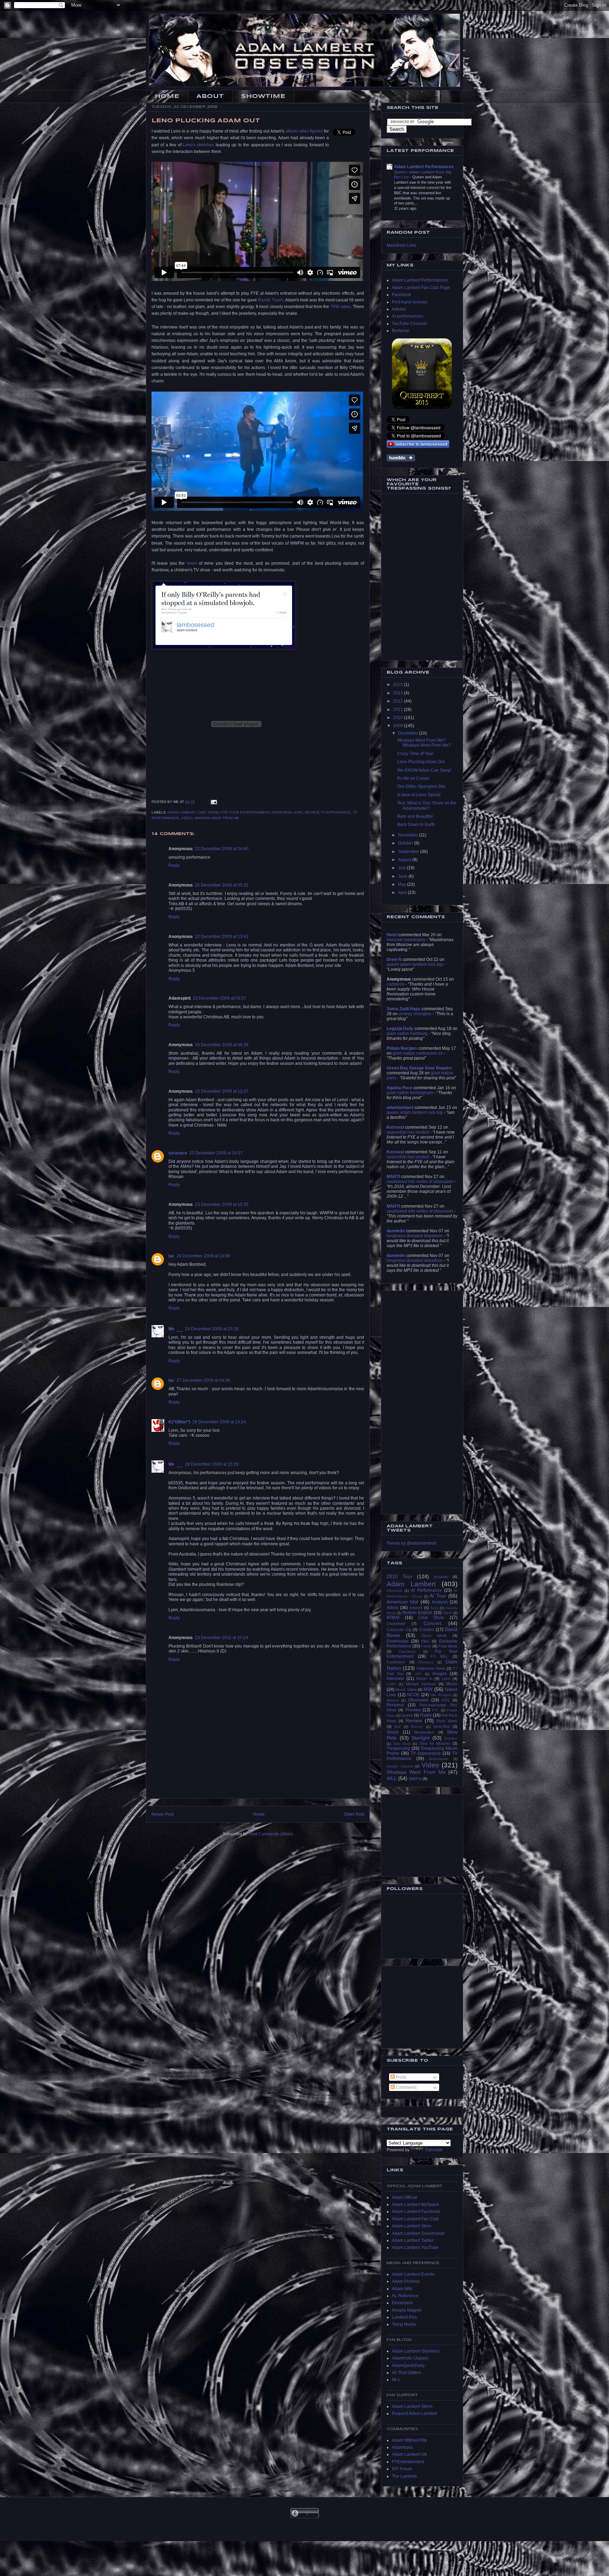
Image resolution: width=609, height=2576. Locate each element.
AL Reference (405, 2296)
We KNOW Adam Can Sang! (424, 770)
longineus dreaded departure (415, 1236)
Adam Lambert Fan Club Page (421, 288)
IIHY (418, 1674)
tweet (192, 563)
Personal (395, 1705)
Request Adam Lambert (414, 2414)
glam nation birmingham (410, 1093)
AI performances (408, 316)
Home (167, 96)
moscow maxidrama (406, 940)
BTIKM (393, 1618)
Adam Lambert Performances (424, 167)
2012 (398, 701)
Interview (281, 812)
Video (187, 818)
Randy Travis (271, 300)
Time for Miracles (435, 1743)
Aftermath (395, 1591)
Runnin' (417, 1727)
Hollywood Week (431, 1668)
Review (312, 812)
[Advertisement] (258, 1783)
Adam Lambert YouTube (415, 2247)
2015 (398, 685)
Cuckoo (427, 1630)
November (408, 835)
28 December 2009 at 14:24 (219, 1422)
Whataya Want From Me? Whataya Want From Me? (424, 743)
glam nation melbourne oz (418, 1053)
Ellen (425, 1641)
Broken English (418, 1613)
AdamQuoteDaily (408, 2366)
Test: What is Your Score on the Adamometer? (427, 805)
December (408, 733)
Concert (432, 1623)
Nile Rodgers (441, 1695)
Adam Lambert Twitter (413, 2240)
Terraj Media (404, 2324)
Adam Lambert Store (412, 2226)
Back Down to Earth (416, 824)
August (405, 860)
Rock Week (447, 1721)
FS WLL (439, 1656)
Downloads (398, 1641)
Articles (399, 309)
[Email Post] (214, 802)
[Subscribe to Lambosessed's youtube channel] (418, 444)
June (403, 876)
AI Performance (426, 1590)
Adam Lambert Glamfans (416, 2351)
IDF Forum (402, 2469)
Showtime (263, 96)
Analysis (440, 1602)
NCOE (413, 1695)
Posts (401, 2077)
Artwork (416, 1608)
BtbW (447, 1613)
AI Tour (438, 1596)
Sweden (451, 1738)
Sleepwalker (424, 1732)
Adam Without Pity (409, 2440)
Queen (407, 1715)
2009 (398, 726)
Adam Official (405, 2197)
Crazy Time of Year (415, 754)
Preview (413, 1710)
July (402, 868)
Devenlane (402, 2303)
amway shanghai (415, 1014)
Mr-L (396, 2380)
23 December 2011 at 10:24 (222, 1638)
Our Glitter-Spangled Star (421, 786)
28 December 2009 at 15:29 (212, 1464)
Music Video (406, 1689)
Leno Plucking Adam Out (421, 762)
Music (452, 1684)
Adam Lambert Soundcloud (418, 2233)
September (409, 852)
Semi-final (441, 1726)
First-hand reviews (410, 302)
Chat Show (208, 812)
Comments (406, 2087)
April (403, 893)
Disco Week (434, 1636)
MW (428, 1689)
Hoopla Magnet (407, 2310)
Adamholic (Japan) (410, 2358)
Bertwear (401, 331)
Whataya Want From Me (217, 818)
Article (393, 1608)
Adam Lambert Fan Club (415, 2219)
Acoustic (441, 1577)
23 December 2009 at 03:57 (220, 998)
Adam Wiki (402, 2289)
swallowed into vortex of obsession (420, 1182)
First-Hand (407, 1652)
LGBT (391, 1684)
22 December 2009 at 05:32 (222, 885)
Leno (298, 812)
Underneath (439, 1759)
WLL (392, 1778)
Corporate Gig (399, 1630)
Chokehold (396, 1624)
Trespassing (398, 1748)
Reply (174, 865)
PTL (435, 1710)
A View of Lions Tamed (419, 795)
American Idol (402, 1602)
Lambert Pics (404, 2317)
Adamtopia (402, 2447)
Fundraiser (396, 1662)
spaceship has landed (408, 1132)
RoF (398, 1727)
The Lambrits (404, 2476)
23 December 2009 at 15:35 (222, 1204)
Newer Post (163, 1814)
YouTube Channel (409, 324)
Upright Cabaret (400, 1766)
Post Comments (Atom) (271, 1834)
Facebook (401, 295)
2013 (398, 693)
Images (439, 1674)
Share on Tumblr (401, 458)
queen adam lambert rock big (415, 964)
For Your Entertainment (245, 812)
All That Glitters (406, 2373)
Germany (426, 1662)
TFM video (341, 307)
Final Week (448, 1646)
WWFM (415, 1779)
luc (171, 1256)
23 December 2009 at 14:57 (216, 1153)
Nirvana (393, 1700)
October (406, 843)
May (402, 884)
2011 (398, 710)
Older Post (354, 1814)
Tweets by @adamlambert (411, 1543)
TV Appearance (336, 812)
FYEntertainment (408, 2462)
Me (171, 1329)
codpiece (395, 984)
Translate (434, 2150)
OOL (446, 1700)
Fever (426, 1646)
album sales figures (304, 131)
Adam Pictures (406, 2281)
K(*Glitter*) (179, 1422)
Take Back (402, 1744)
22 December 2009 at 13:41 (222, 937)
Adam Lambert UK (410, 2454)
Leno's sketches (198, 145)
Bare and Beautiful (415, 816)
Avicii (434, 1608)
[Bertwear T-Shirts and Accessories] (422, 374)
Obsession (418, 1700)
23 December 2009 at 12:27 (222, 1091)
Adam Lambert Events (413, 2274)
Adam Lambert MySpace (416, 2204)
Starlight (420, 1738)
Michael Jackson (421, 1684)
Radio (426, 1715)
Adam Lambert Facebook (416, 2212)
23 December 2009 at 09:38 (222, 1045)
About (210, 96)
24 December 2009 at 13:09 (203, 1256)
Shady (393, 1732)
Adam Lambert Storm (412, 2406)
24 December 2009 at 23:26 (212, 1329)
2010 (398, 718)
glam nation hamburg (407, 1034)
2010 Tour (399, 1576)
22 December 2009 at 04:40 (222, 849)
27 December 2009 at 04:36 (203, 1380)
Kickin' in (424, 1679)
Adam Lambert (181, 812)
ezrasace (178, 1153)
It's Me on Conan (413, 778)
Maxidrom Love (401, 245)
